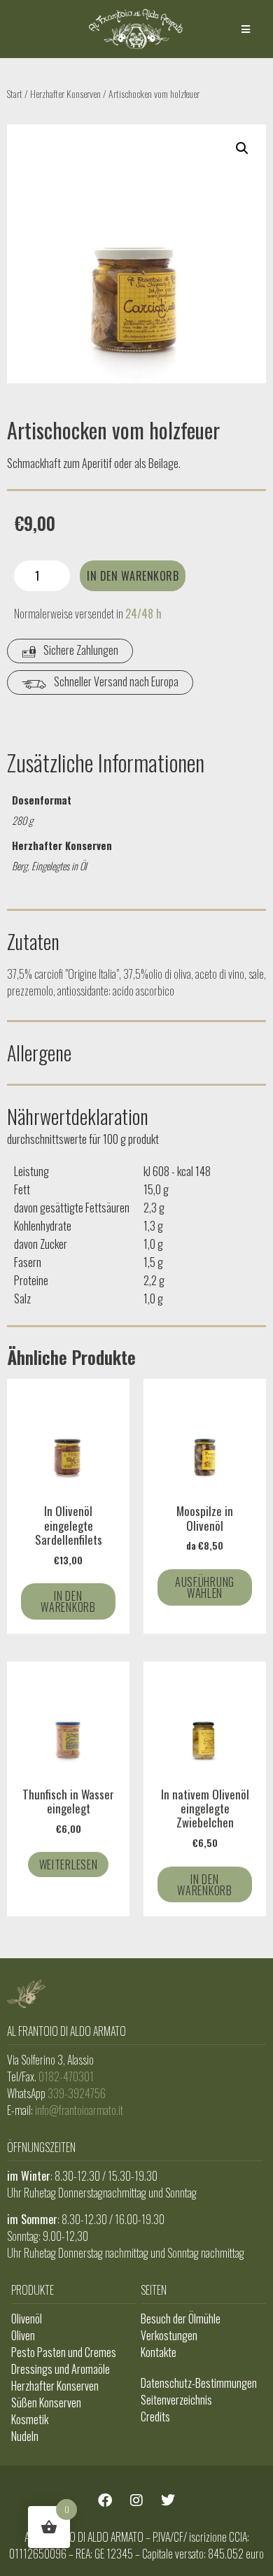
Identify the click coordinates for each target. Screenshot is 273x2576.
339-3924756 (77, 2093)
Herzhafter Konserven (65, 93)
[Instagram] (136, 2500)
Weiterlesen (69, 1864)
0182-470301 (66, 2076)
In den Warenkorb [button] (68, 1601)
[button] (246, 29)
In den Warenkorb (133, 576)
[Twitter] (168, 2500)
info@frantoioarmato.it (79, 2110)
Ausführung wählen (205, 1587)
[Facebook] (105, 2500)
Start (15, 93)
